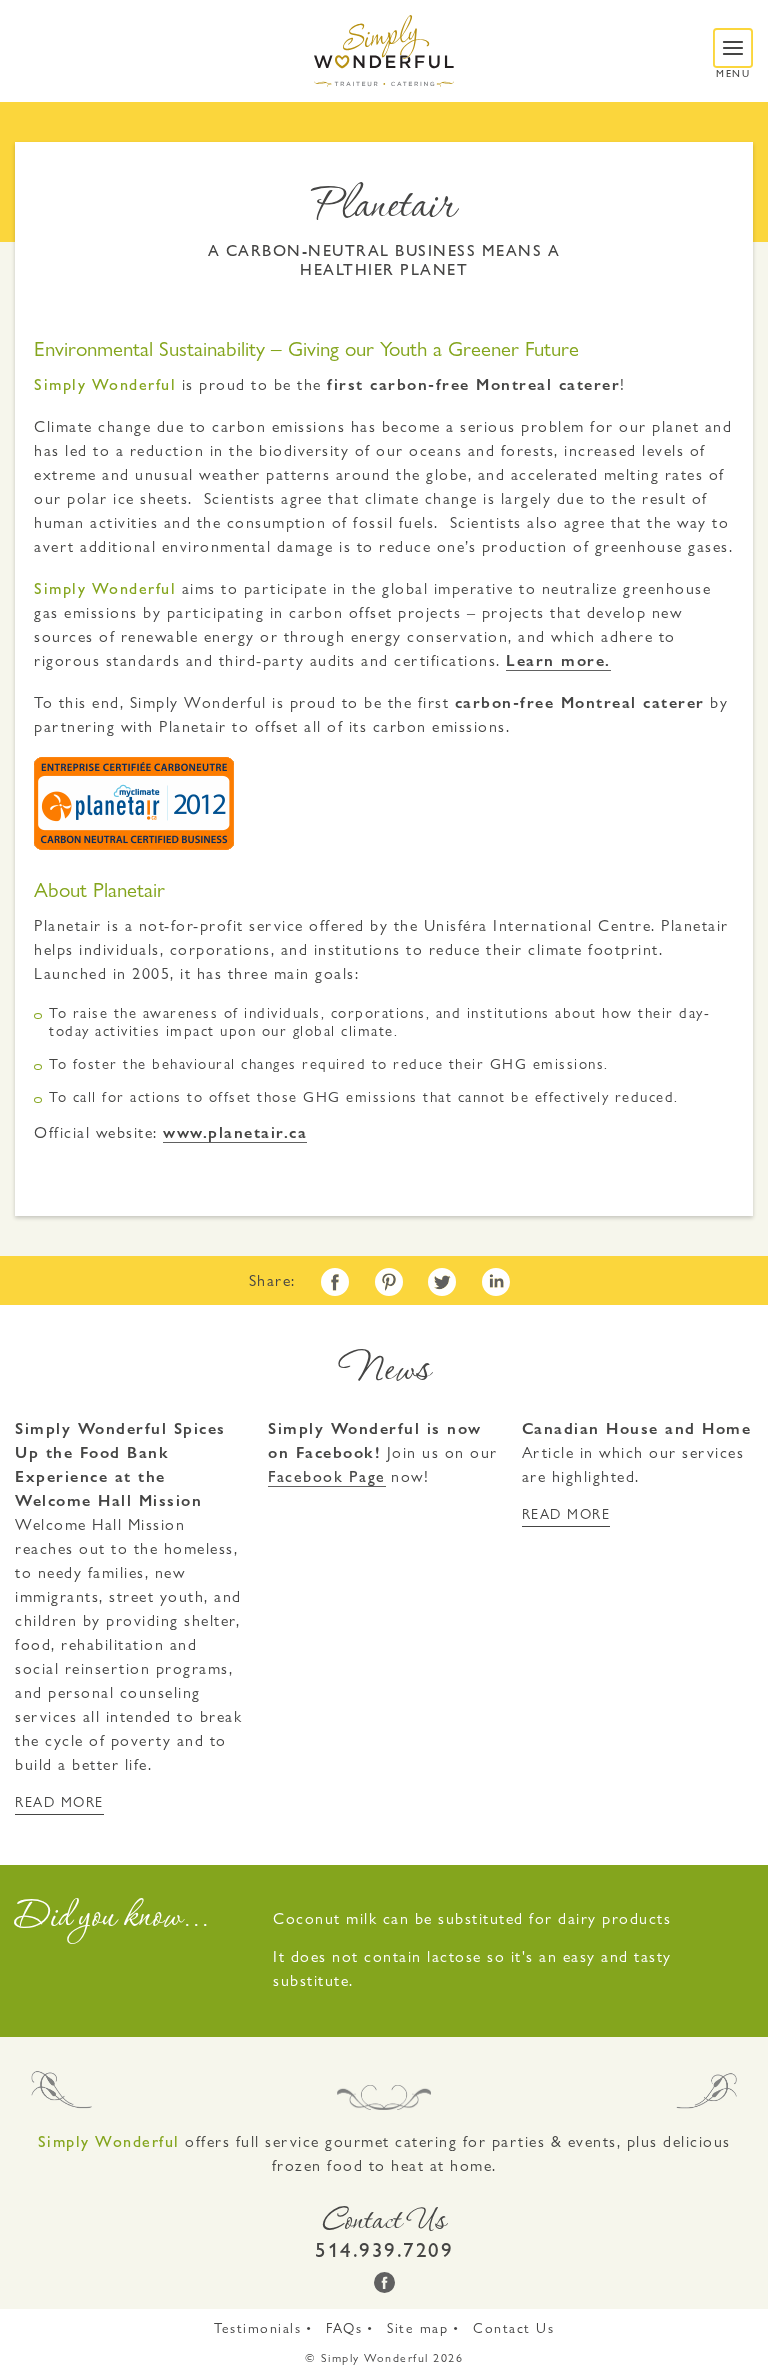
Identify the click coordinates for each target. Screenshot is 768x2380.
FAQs (344, 2327)
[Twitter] (442, 1282)
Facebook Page (327, 1476)
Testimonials (257, 2327)
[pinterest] (389, 1282)
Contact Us (513, 2327)
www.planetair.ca (235, 1132)
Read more (59, 1801)
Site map (417, 2327)
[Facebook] (335, 1282)
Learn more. (558, 660)
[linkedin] (496, 1282)
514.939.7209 (384, 2250)
